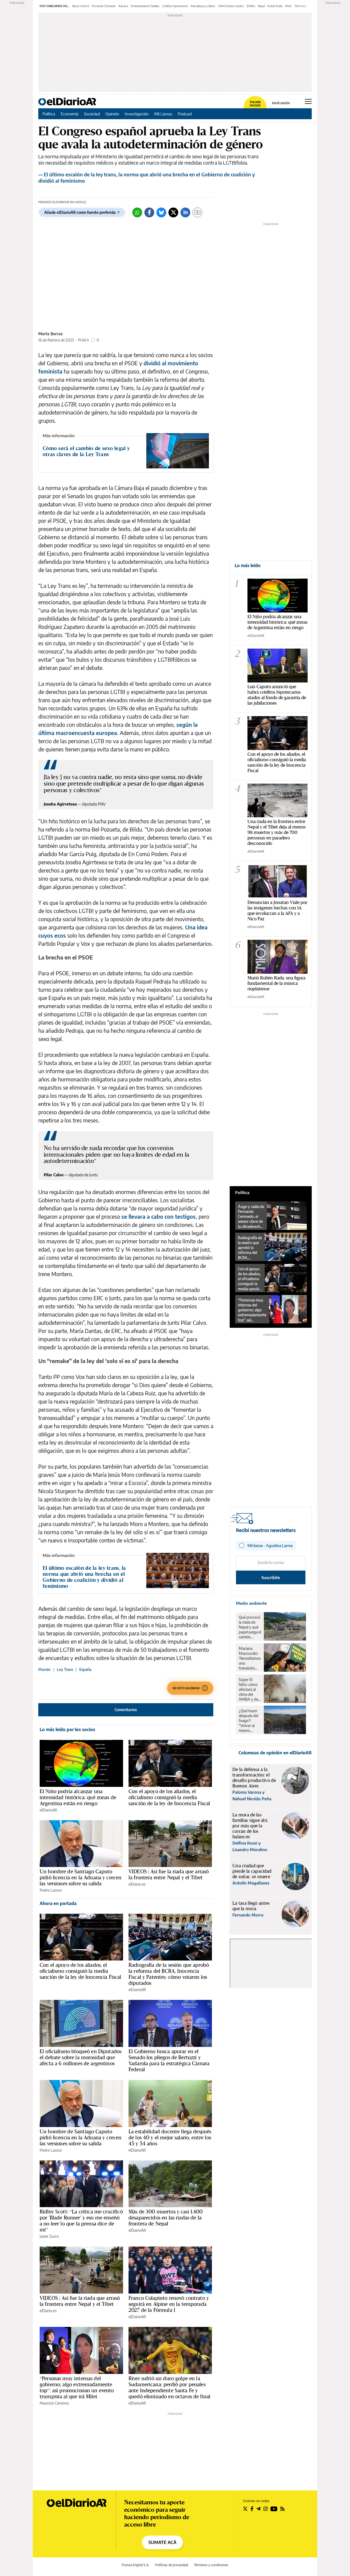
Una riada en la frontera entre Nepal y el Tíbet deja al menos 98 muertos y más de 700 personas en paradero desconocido (277, 832)
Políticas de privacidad (172, 2565)
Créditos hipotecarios (175, 6)
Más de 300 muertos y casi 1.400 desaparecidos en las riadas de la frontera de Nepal (166, 2218)
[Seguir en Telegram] (258, 2509)
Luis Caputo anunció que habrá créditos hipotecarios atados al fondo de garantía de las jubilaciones (277, 695)
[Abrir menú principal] (308, 101)
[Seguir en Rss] (282, 2509)
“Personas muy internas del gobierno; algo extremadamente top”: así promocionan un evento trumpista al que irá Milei (77, 2387)
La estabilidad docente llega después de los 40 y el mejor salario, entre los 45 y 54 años (170, 2137)
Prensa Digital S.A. (135, 2565)
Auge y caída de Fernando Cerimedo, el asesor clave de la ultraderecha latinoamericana (251, 1216)
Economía (70, 114)
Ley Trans (65, 1669)
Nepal (261, 6)
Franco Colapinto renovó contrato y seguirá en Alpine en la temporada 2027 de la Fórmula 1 (169, 2304)
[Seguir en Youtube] (274, 2509)
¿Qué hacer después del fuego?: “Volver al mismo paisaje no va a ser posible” (250, 1721)
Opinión (112, 114)
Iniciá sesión (281, 103)
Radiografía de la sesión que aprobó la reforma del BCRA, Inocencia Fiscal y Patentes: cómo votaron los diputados (169, 1974)
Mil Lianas (163, 114)
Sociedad (92, 114)
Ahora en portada (58, 1903)
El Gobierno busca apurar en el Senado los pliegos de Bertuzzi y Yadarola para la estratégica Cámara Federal (169, 2060)
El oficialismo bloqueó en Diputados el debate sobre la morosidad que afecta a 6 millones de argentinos (81, 2057)
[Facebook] (149, 212)
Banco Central (81, 6)
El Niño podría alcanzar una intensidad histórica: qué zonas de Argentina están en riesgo (78, 1797)
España (85, 1669)
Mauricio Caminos (54, 2403)
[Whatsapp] (137, 212)
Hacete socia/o (255, 104)
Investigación (137, 114)
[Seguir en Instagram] (266, 2509)
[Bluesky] (161, 212)
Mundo (44, 1669)
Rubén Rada (275, 6)
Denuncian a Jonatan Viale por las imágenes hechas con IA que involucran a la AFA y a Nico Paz (277, 910)
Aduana (123, 6)
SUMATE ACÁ (162, 2542)
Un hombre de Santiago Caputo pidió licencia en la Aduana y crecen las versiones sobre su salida (81, 1877)
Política (49, 114)
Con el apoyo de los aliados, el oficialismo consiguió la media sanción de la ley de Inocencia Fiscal (169, 1797)
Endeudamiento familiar (145, 6)
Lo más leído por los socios (67, 1729)
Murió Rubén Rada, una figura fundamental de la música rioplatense (276, 983)
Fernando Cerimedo (104, 6)
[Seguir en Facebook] (252, 2509)
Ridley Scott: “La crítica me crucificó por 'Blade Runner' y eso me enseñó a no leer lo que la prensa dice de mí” (81, 2221)
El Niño (251, 6)
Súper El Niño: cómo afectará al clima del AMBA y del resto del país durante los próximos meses (250, 1690)
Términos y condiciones (211, 2565)
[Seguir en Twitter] (245, 2509)
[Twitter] (173, 212)
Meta (288, 6)
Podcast (185, 114)
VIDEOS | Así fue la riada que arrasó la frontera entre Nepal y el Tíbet (169, 1874)
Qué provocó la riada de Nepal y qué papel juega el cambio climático (250, 1627)
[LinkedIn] (185, 212)
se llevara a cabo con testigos (159, 1216)
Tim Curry (300, 6)
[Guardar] (197, 212)
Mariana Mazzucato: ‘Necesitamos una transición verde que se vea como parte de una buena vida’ (250, 1658)
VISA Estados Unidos (231, 6)
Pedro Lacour (51, 1890)
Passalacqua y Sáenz (203, 6)
